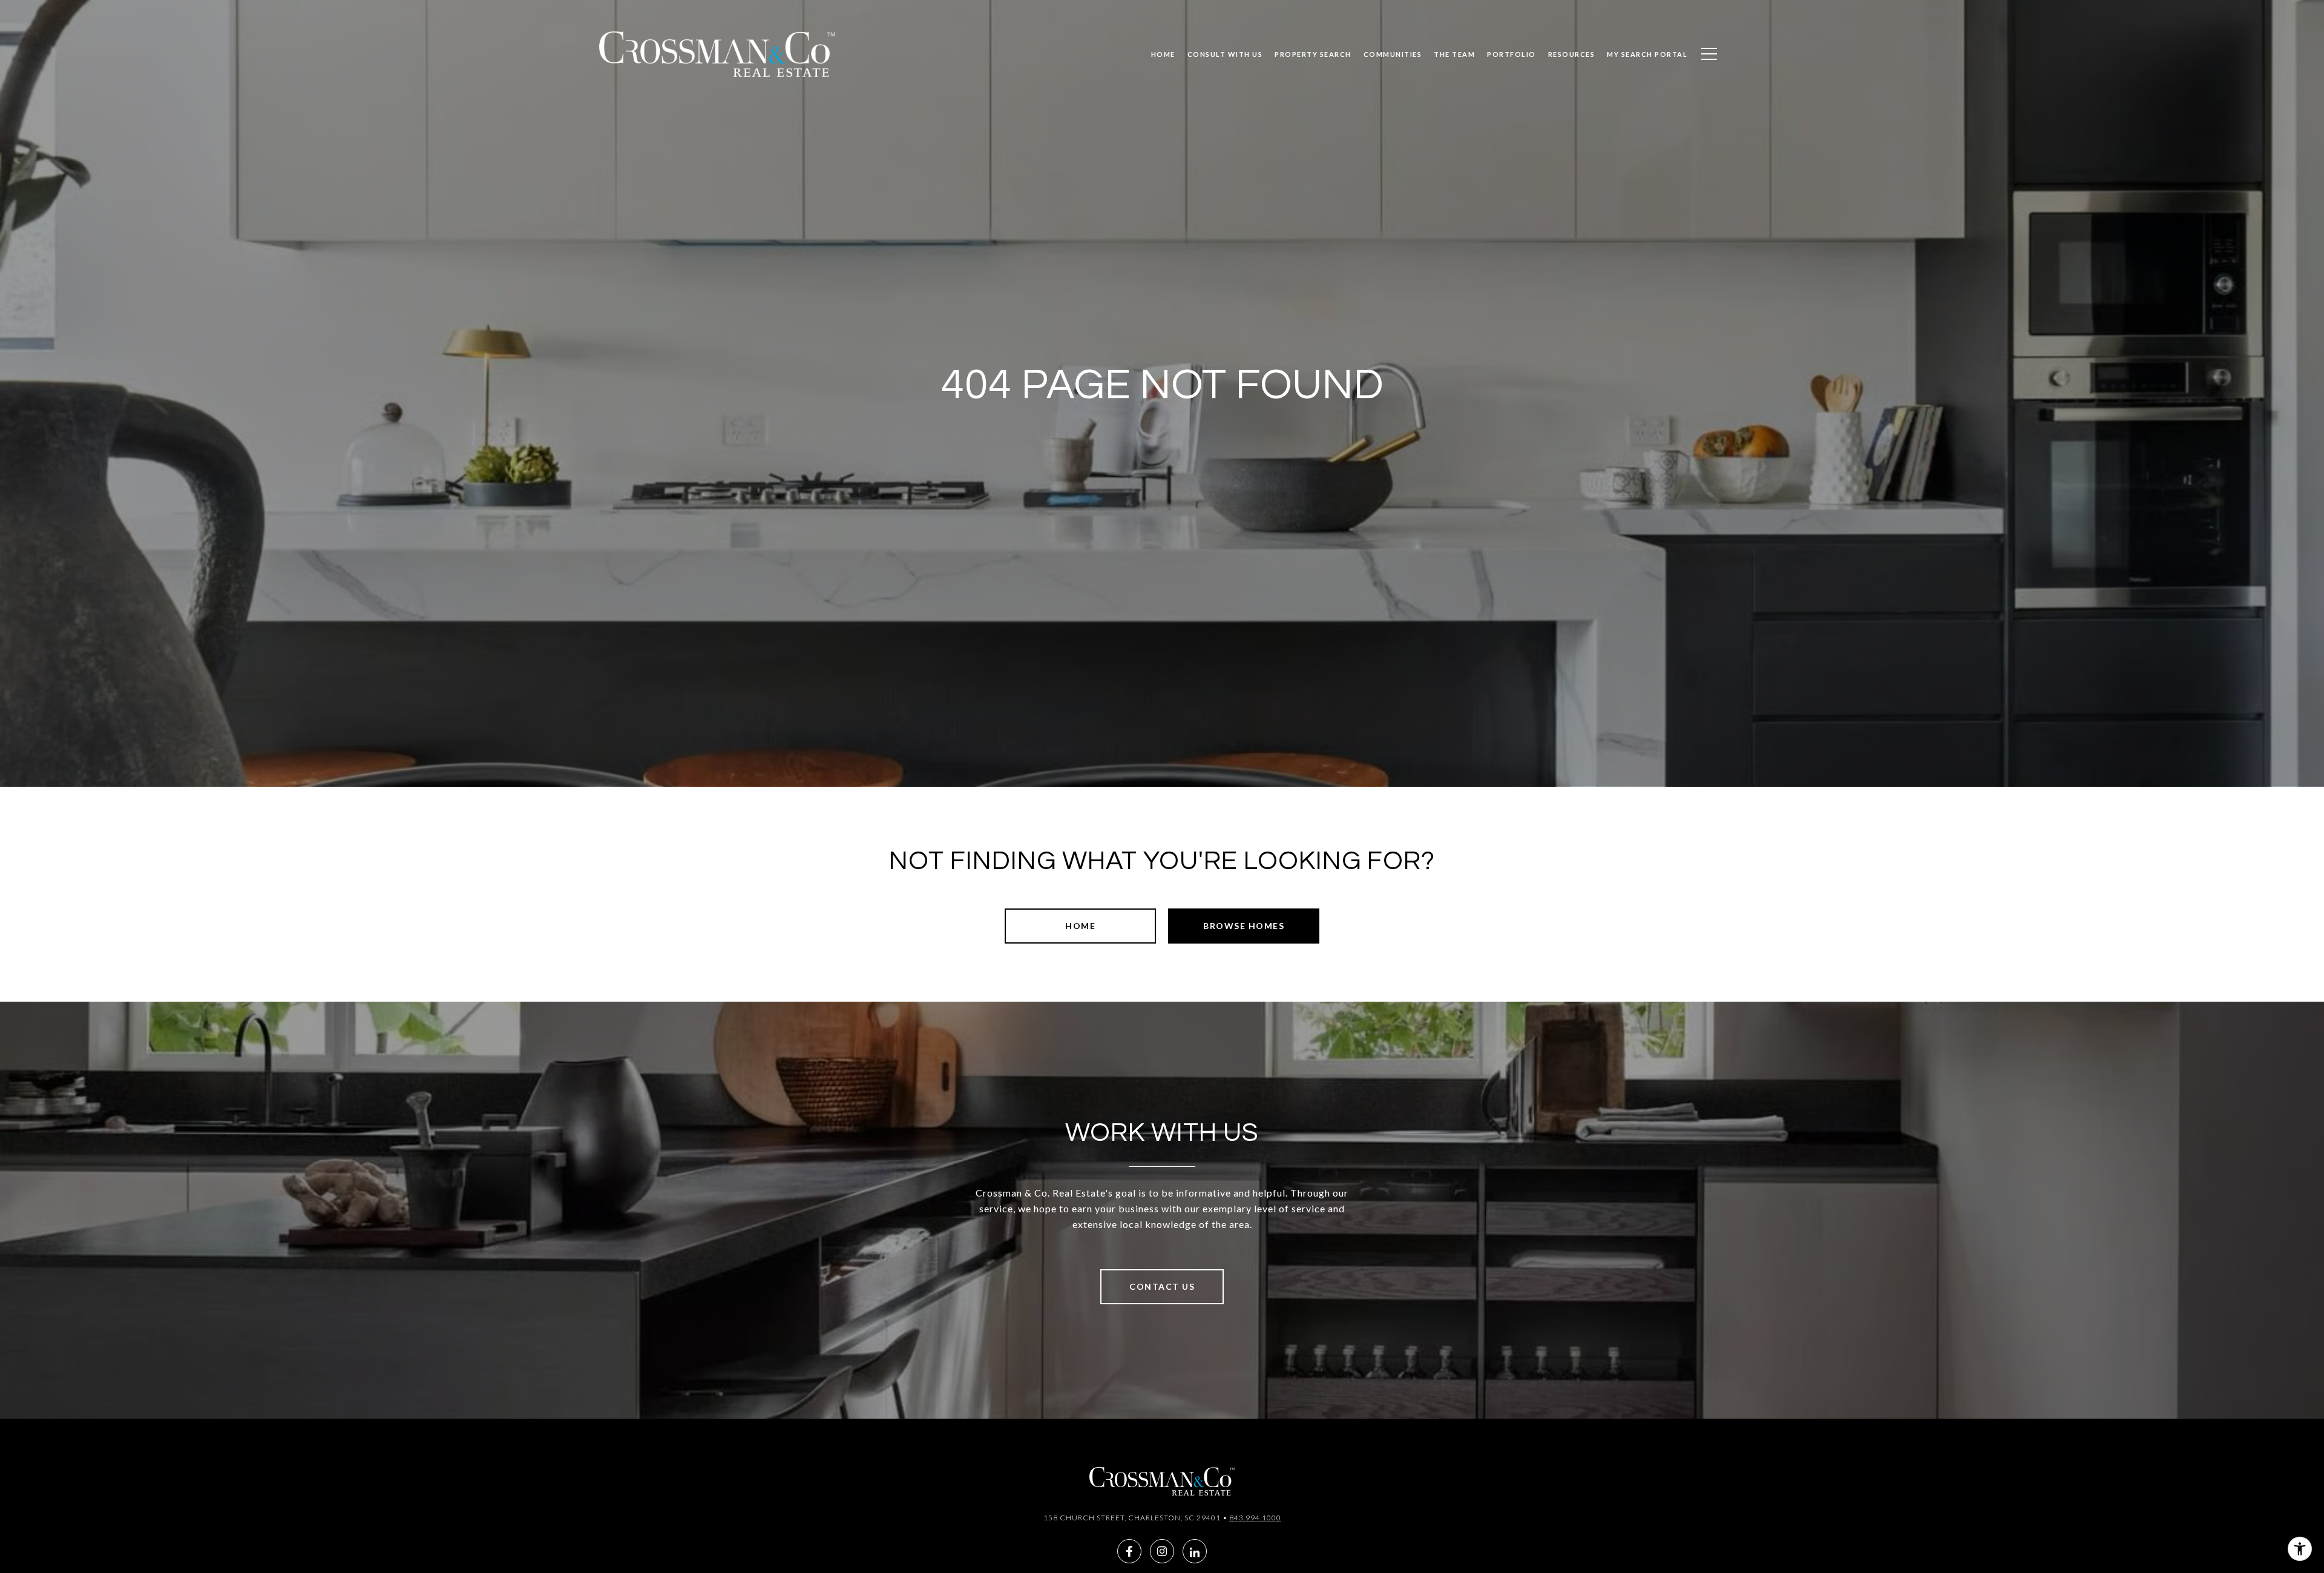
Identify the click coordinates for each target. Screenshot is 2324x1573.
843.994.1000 (1255, 1518)
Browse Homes (1244, 926)
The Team (1454, 54)
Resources (1572, 54)
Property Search (1313, 54)
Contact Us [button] (1162, 1286)
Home (1080, 926)
